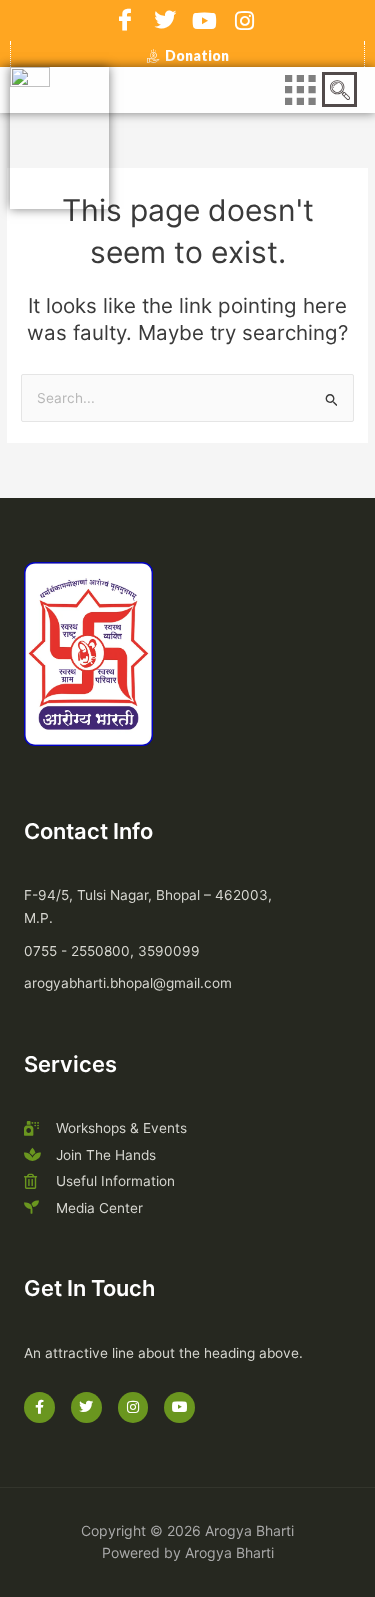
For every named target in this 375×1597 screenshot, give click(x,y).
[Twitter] (165, 21)
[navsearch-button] (339, 89)
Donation (197, 56)
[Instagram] (245, 21)
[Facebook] (125, 21)
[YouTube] (205, 21)
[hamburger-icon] (299, 90)
